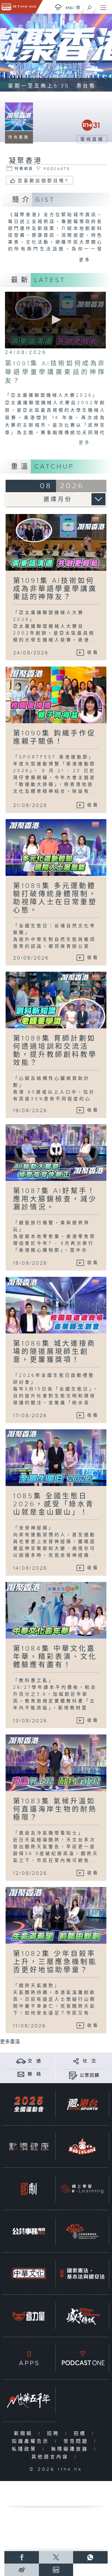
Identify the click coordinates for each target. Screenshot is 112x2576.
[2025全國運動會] (29, 2104)
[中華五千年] (29, 2401)
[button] (55, 320)
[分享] (76, 2061)
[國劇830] (29, 2189)
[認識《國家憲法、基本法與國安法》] (82, 2274)
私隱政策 (26, 2449)
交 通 (35, 2061)
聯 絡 (35, 2074)
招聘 (55, 2434)
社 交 (90, 2061)
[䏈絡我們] (21, 2074)
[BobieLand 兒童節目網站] (82, 2147)
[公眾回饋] (73, 2075)
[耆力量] (29, 2316)
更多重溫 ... (12, 2042)
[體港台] (82, 2104)
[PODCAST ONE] (82, 2358)
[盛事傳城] (82, 2316)
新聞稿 (25, 2434)
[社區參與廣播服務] (82, 2231)
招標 (81, 2434)
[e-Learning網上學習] (82, 2189)
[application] (55, 320)
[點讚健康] (29, 2147)
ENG (69, 8)
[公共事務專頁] (29, 2231)
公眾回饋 (90, 2075)
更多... (89, 260)
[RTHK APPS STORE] (29, 2358)
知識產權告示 (32, 2441)
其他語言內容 (51, 2457)
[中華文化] (29, 2274)
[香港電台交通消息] (21, 2061)
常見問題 (77, 2441)
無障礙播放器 (71, 2449)
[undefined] (58, 7)
